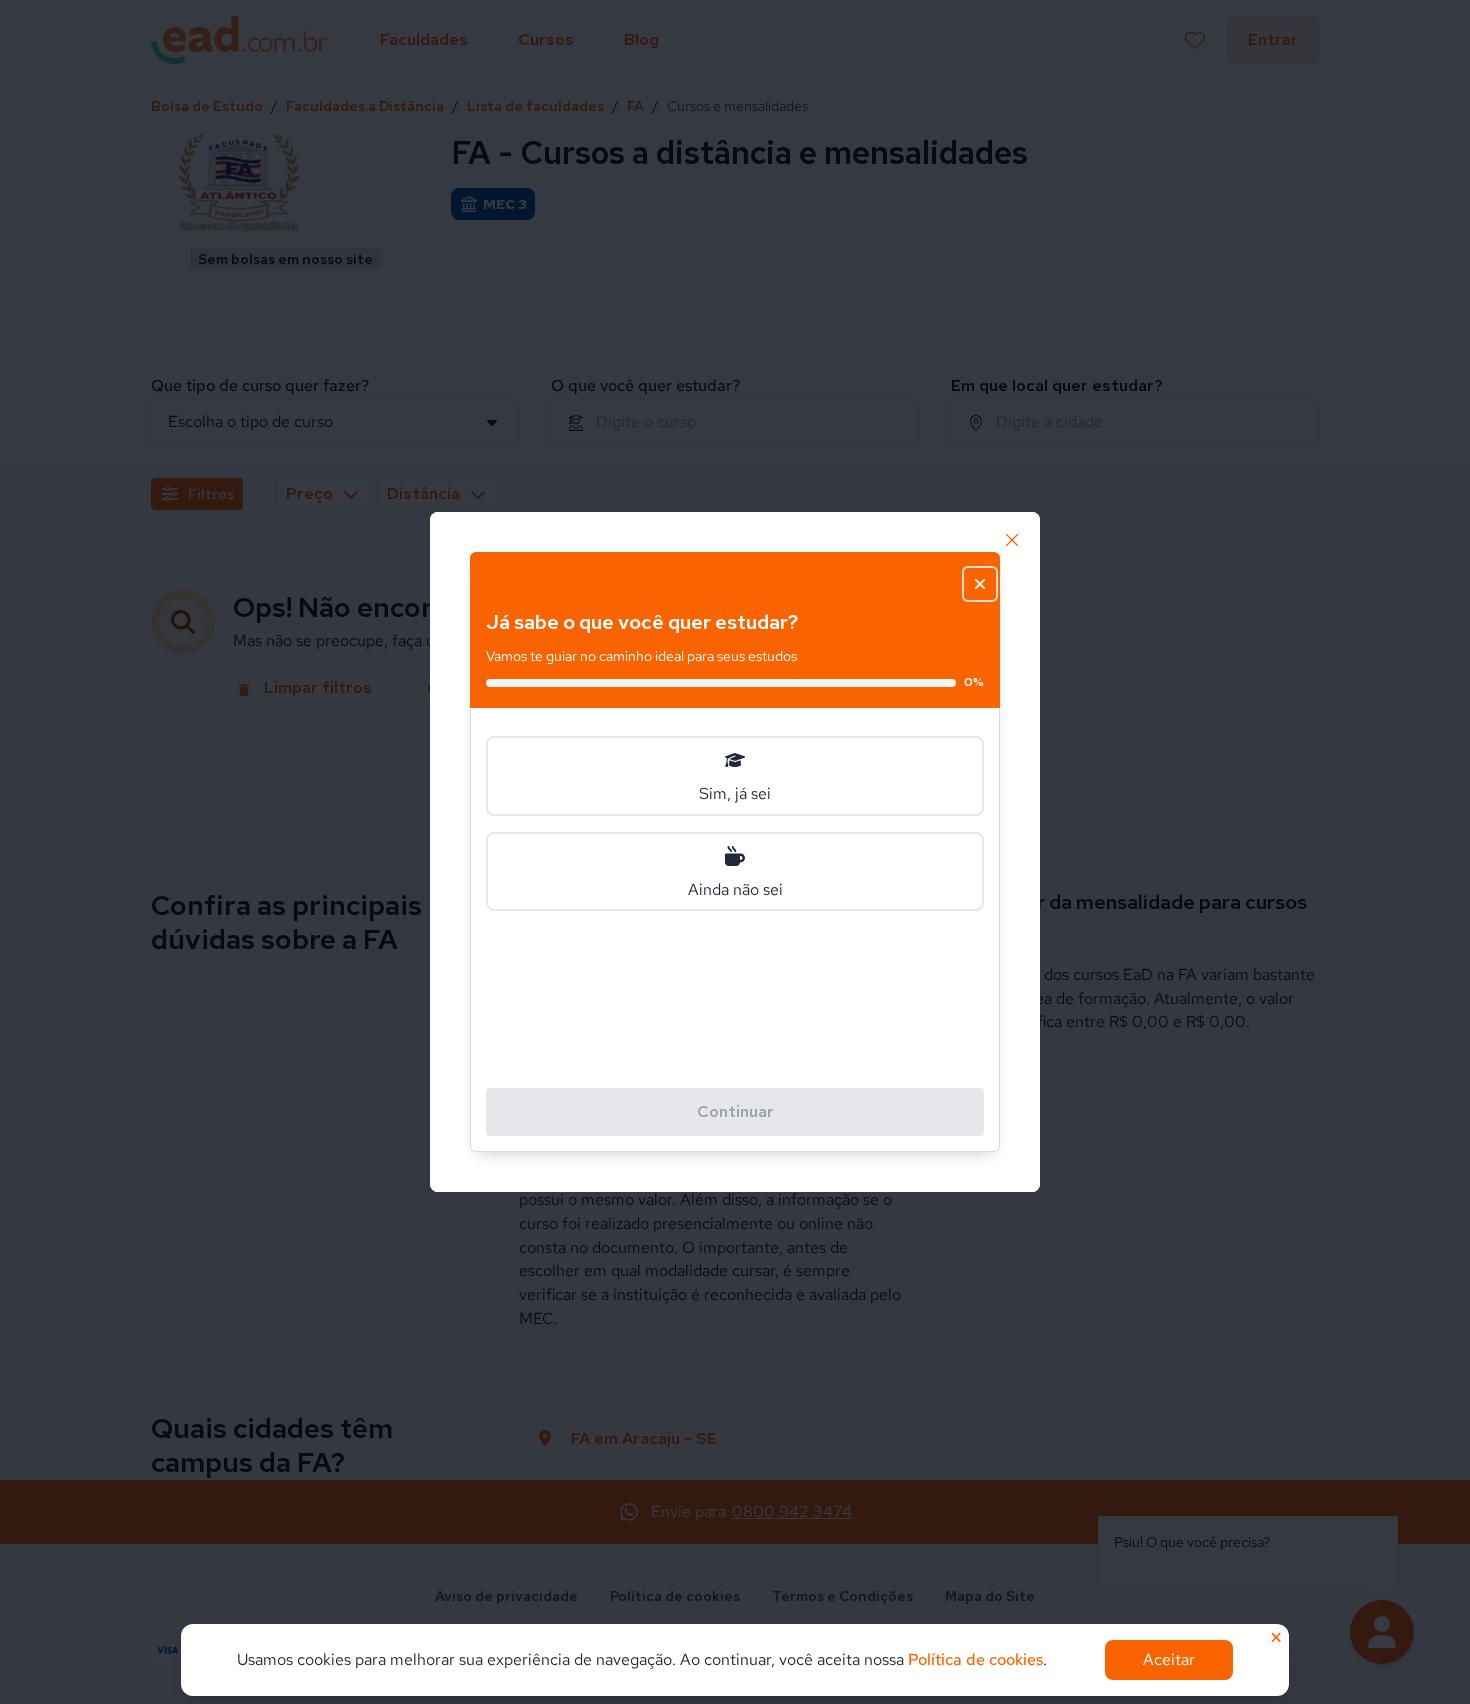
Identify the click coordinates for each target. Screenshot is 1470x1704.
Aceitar (1169, 1659)
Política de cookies (975, 1659)
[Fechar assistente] (980, 584)
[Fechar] (1012, 540)
